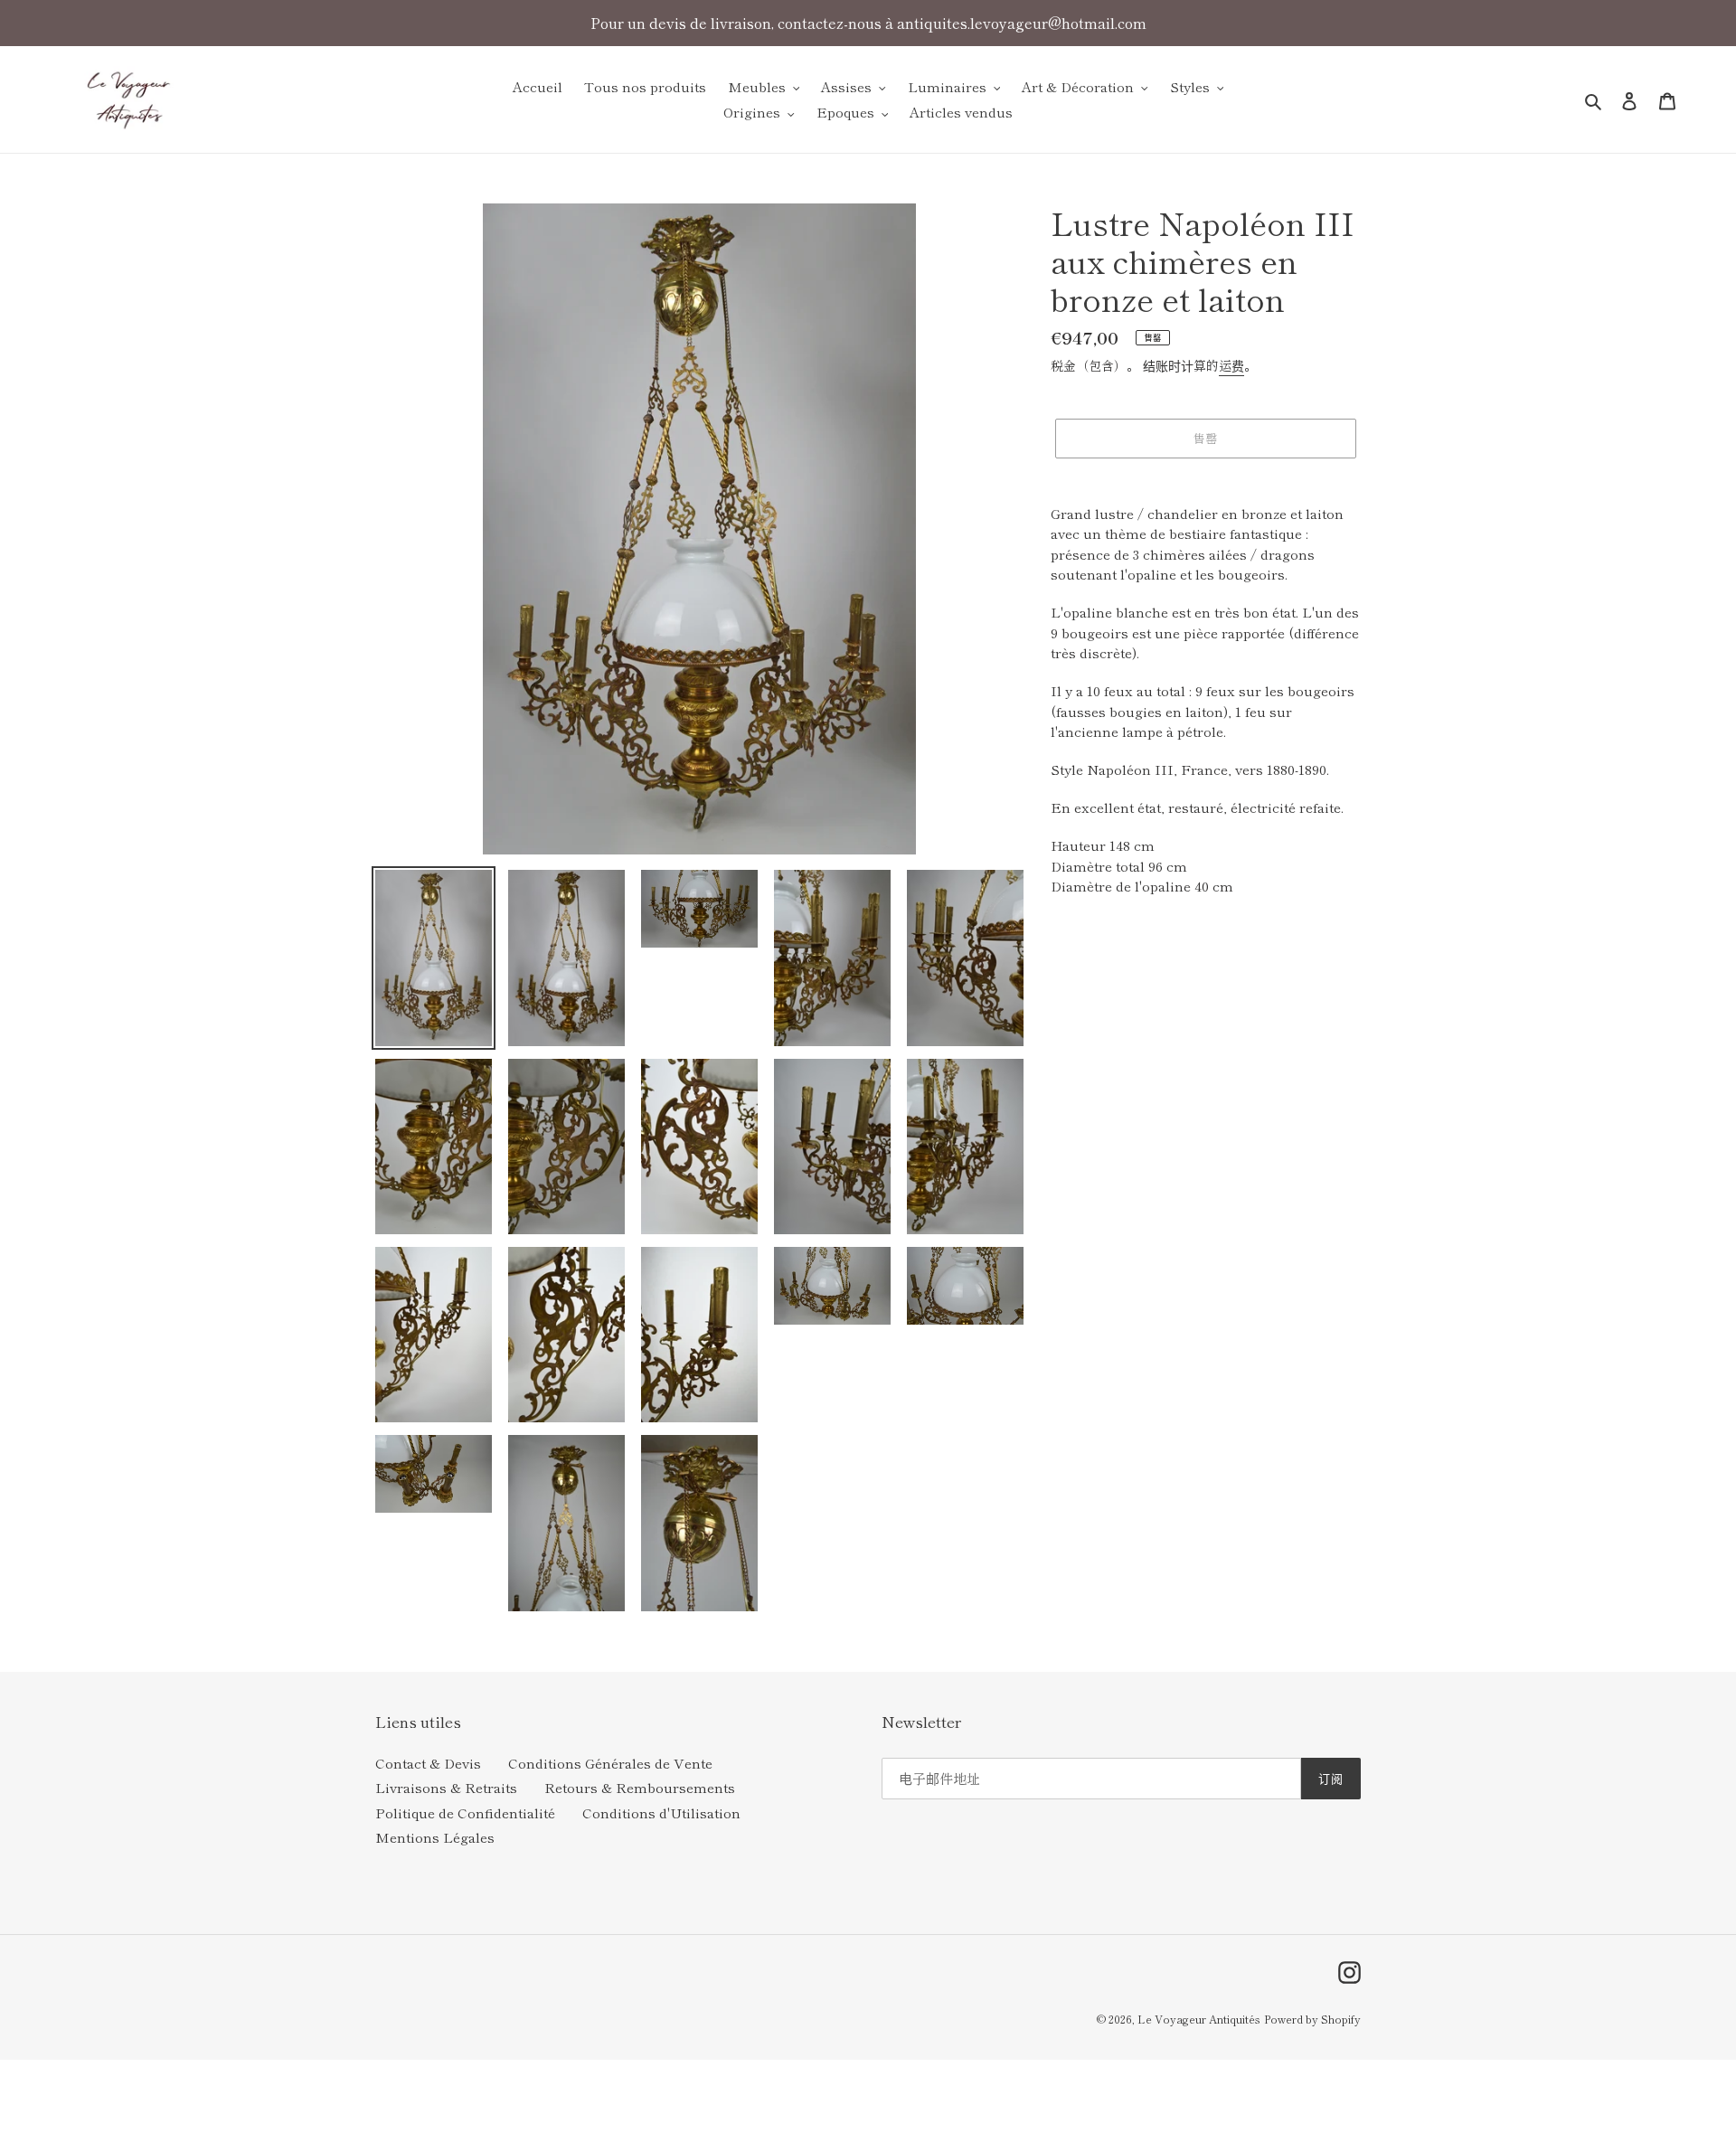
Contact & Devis (428, 1763)
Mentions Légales (435, 1837)
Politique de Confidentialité (465, 1812)
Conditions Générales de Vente (610, 1763)
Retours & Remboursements (640, 1787)
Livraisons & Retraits (446, 1787)
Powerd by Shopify (1312, 2019)
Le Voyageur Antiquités (1199, 2019)
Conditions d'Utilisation (661, 1812)
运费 (1231, 365)
